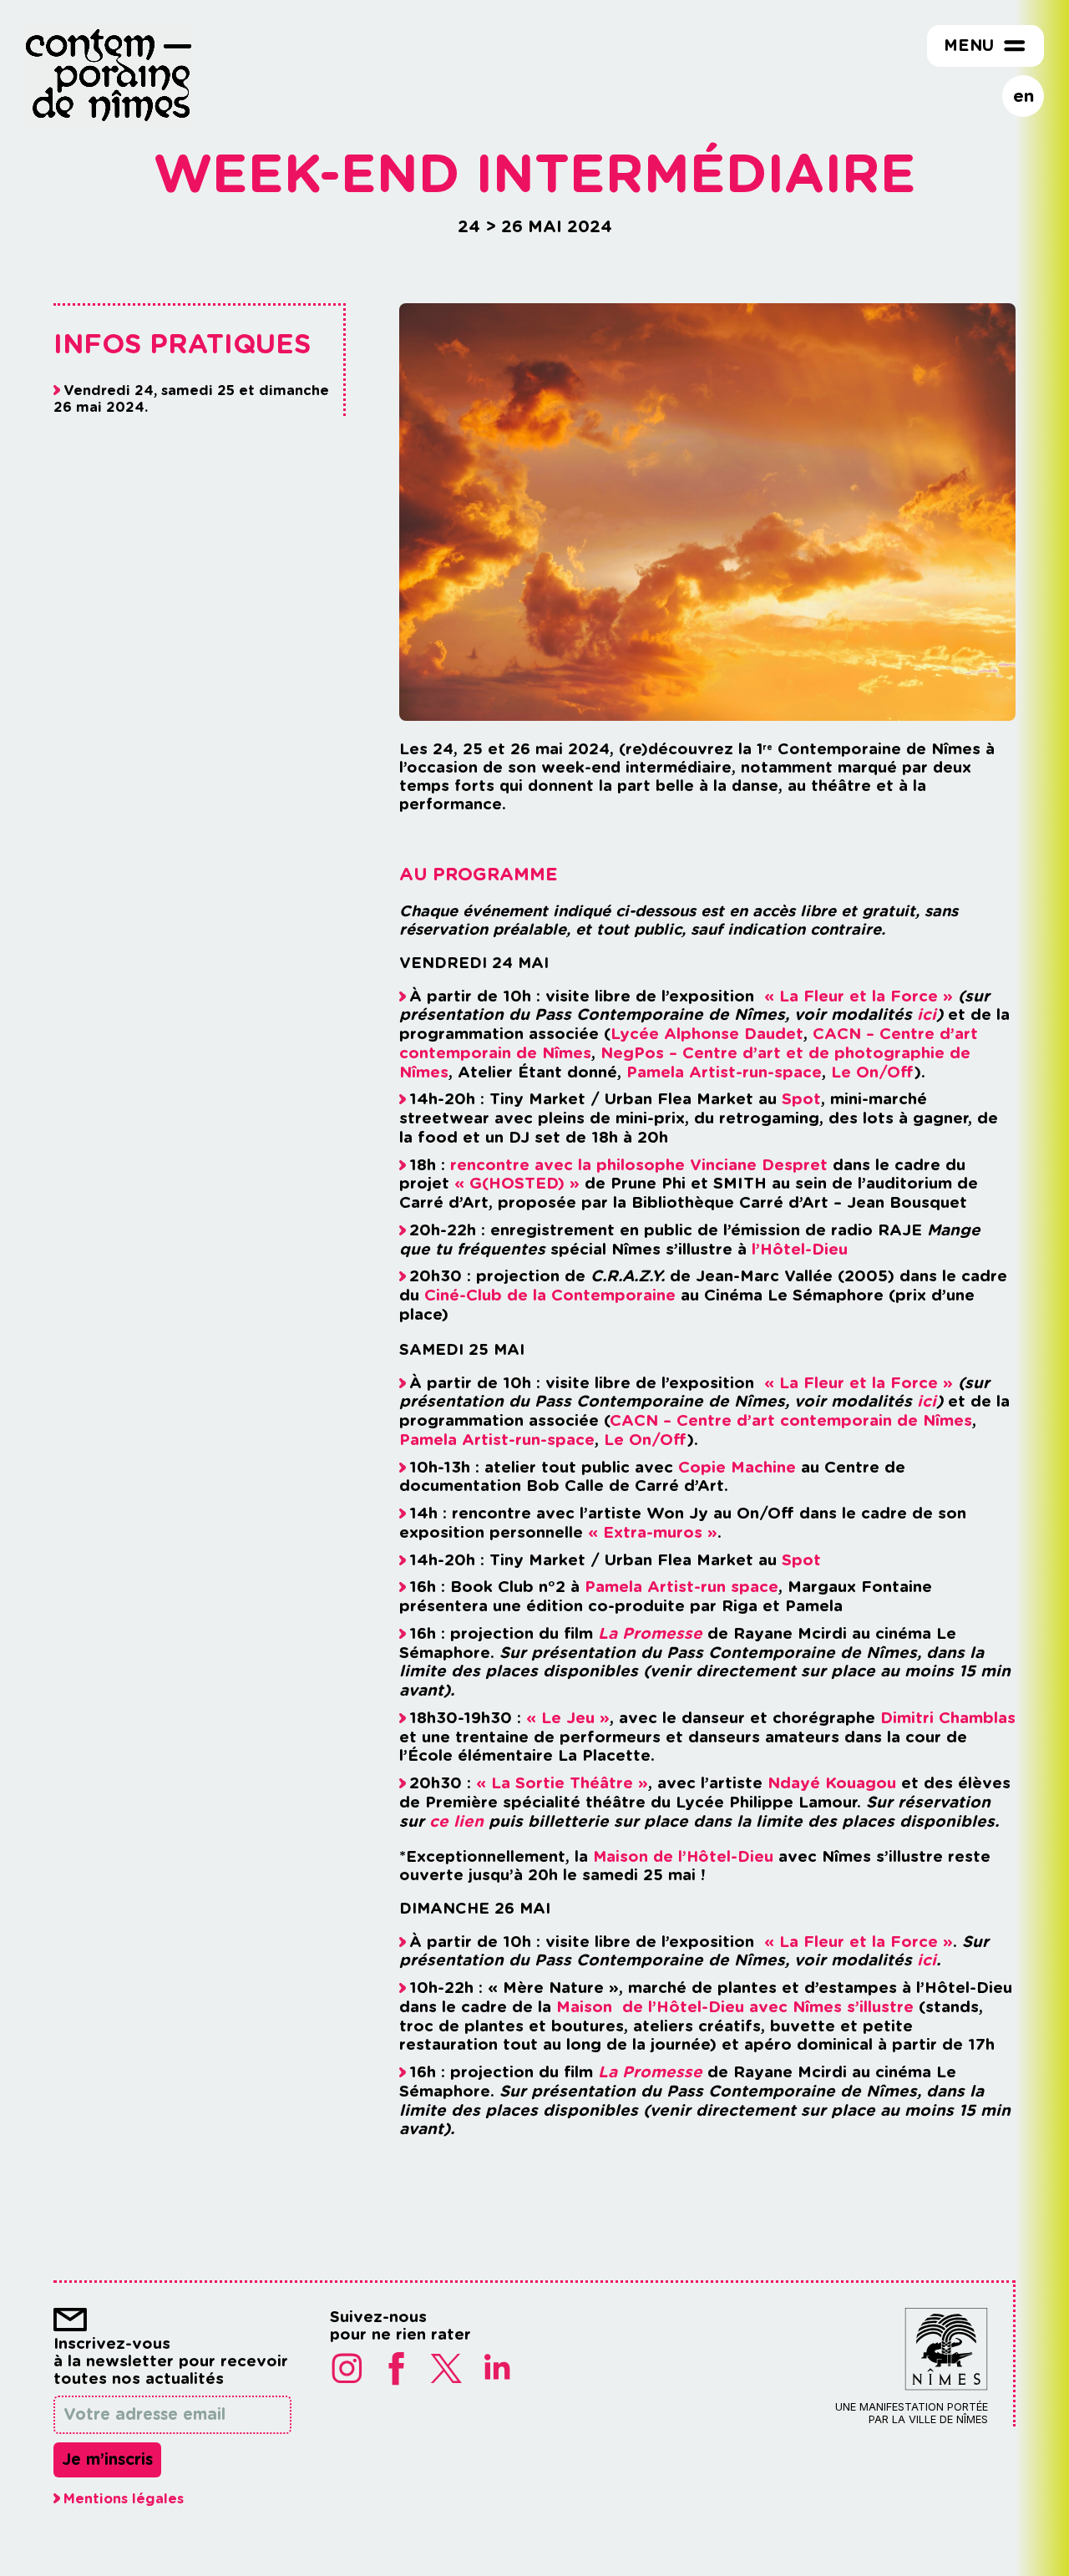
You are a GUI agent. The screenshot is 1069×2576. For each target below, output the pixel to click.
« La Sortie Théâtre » (562, 1783)
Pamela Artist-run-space (724, 1072)
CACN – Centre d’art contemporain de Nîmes (791, 1420)
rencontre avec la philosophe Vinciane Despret (639, 1165)
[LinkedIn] (497, 2370)
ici (927, 1014)
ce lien (456, 1821)
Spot (801, 1099)
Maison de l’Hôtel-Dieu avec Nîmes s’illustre (735, 2007)
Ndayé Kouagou (832, 1783)
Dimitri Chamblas (948, 1718)
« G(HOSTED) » (517, 1183)
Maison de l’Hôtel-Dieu (683, 1856)
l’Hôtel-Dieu (800, 1249)
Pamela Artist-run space (681, 1587)
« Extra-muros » (653, 1532)
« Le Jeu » (568, 1718)
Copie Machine (737, 1467)
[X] (447, 2370)
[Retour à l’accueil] (109, 122)
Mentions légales (124, 2498)
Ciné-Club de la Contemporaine (550, 1295)
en (1023, 96)
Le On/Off (873, 1072)
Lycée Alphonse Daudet (707, 1034)
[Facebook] (397, 2370)
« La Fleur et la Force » (859, 996)
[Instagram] (347, 2370)
